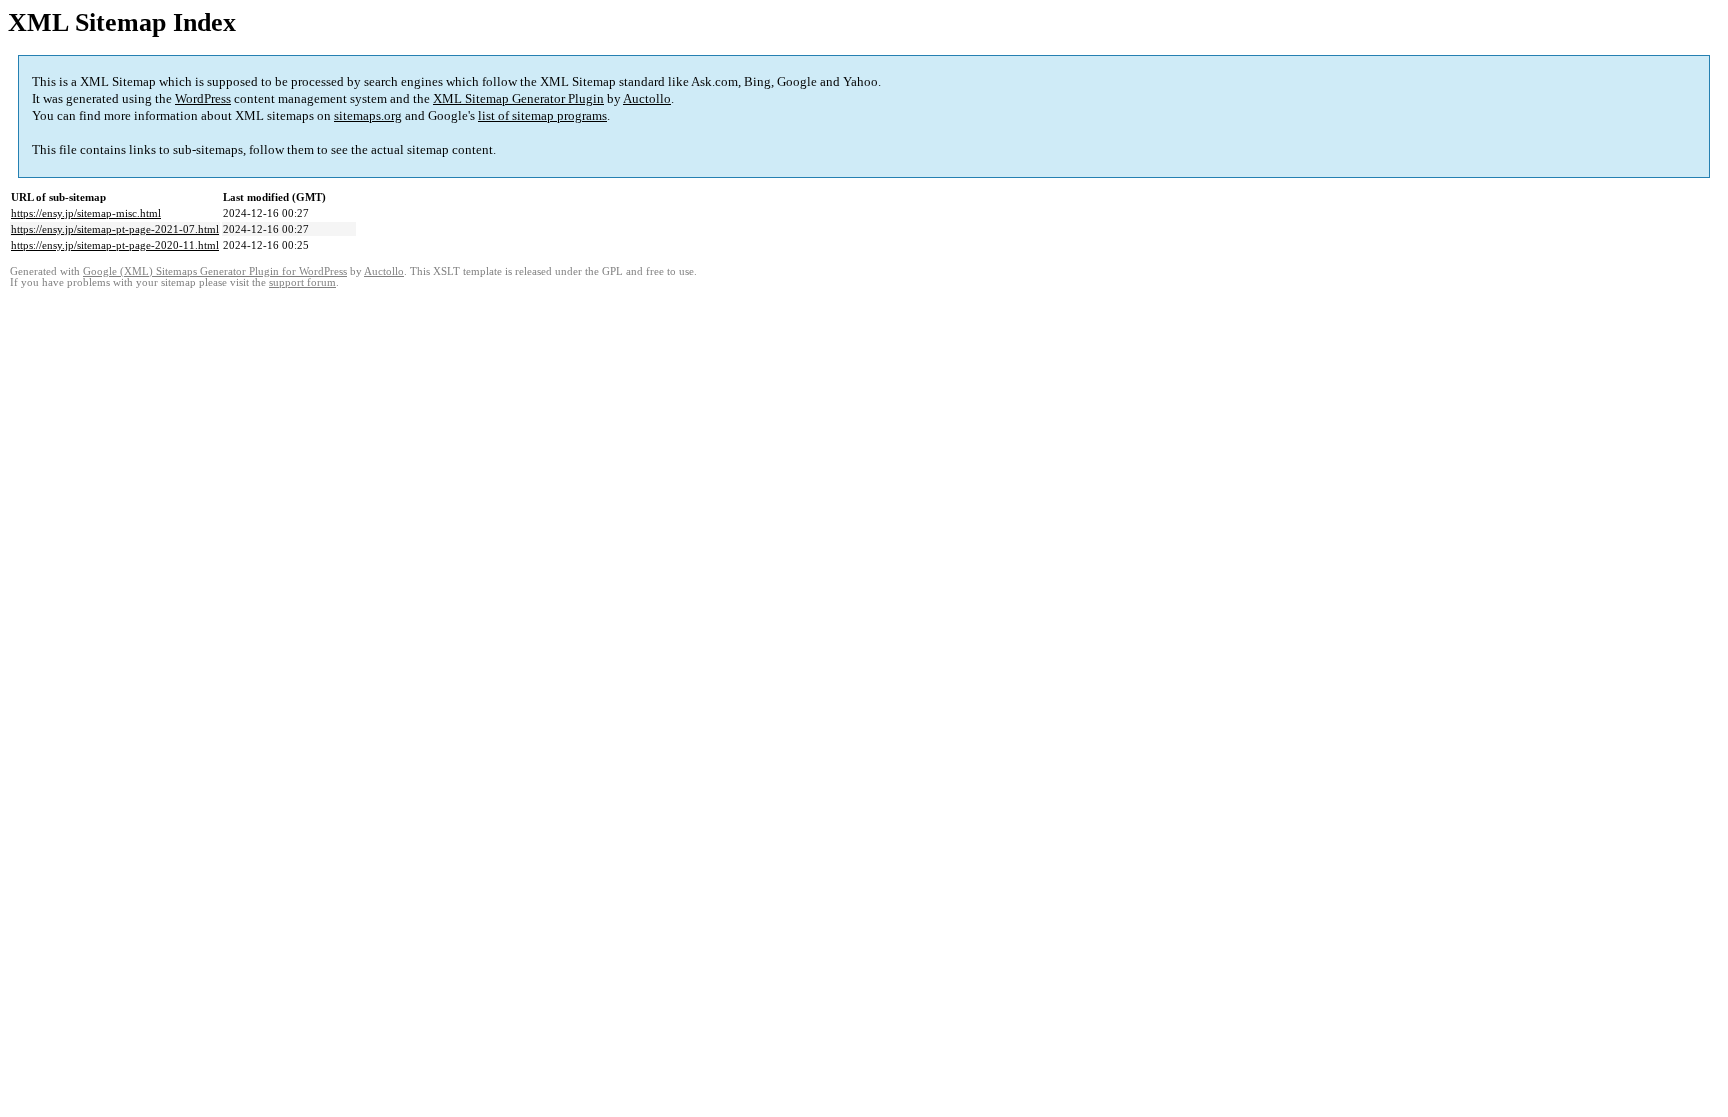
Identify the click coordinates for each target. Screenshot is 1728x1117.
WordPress (203, 98)
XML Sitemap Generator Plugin (518, 98)
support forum (302, 282)
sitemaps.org (368, 115)
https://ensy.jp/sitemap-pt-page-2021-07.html (115, 229)
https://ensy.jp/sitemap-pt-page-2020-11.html (115, 245)
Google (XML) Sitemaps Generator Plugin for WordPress (215, 271)
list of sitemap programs (542, 115)
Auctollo (647, 98)
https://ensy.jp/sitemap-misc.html (86, 213)
